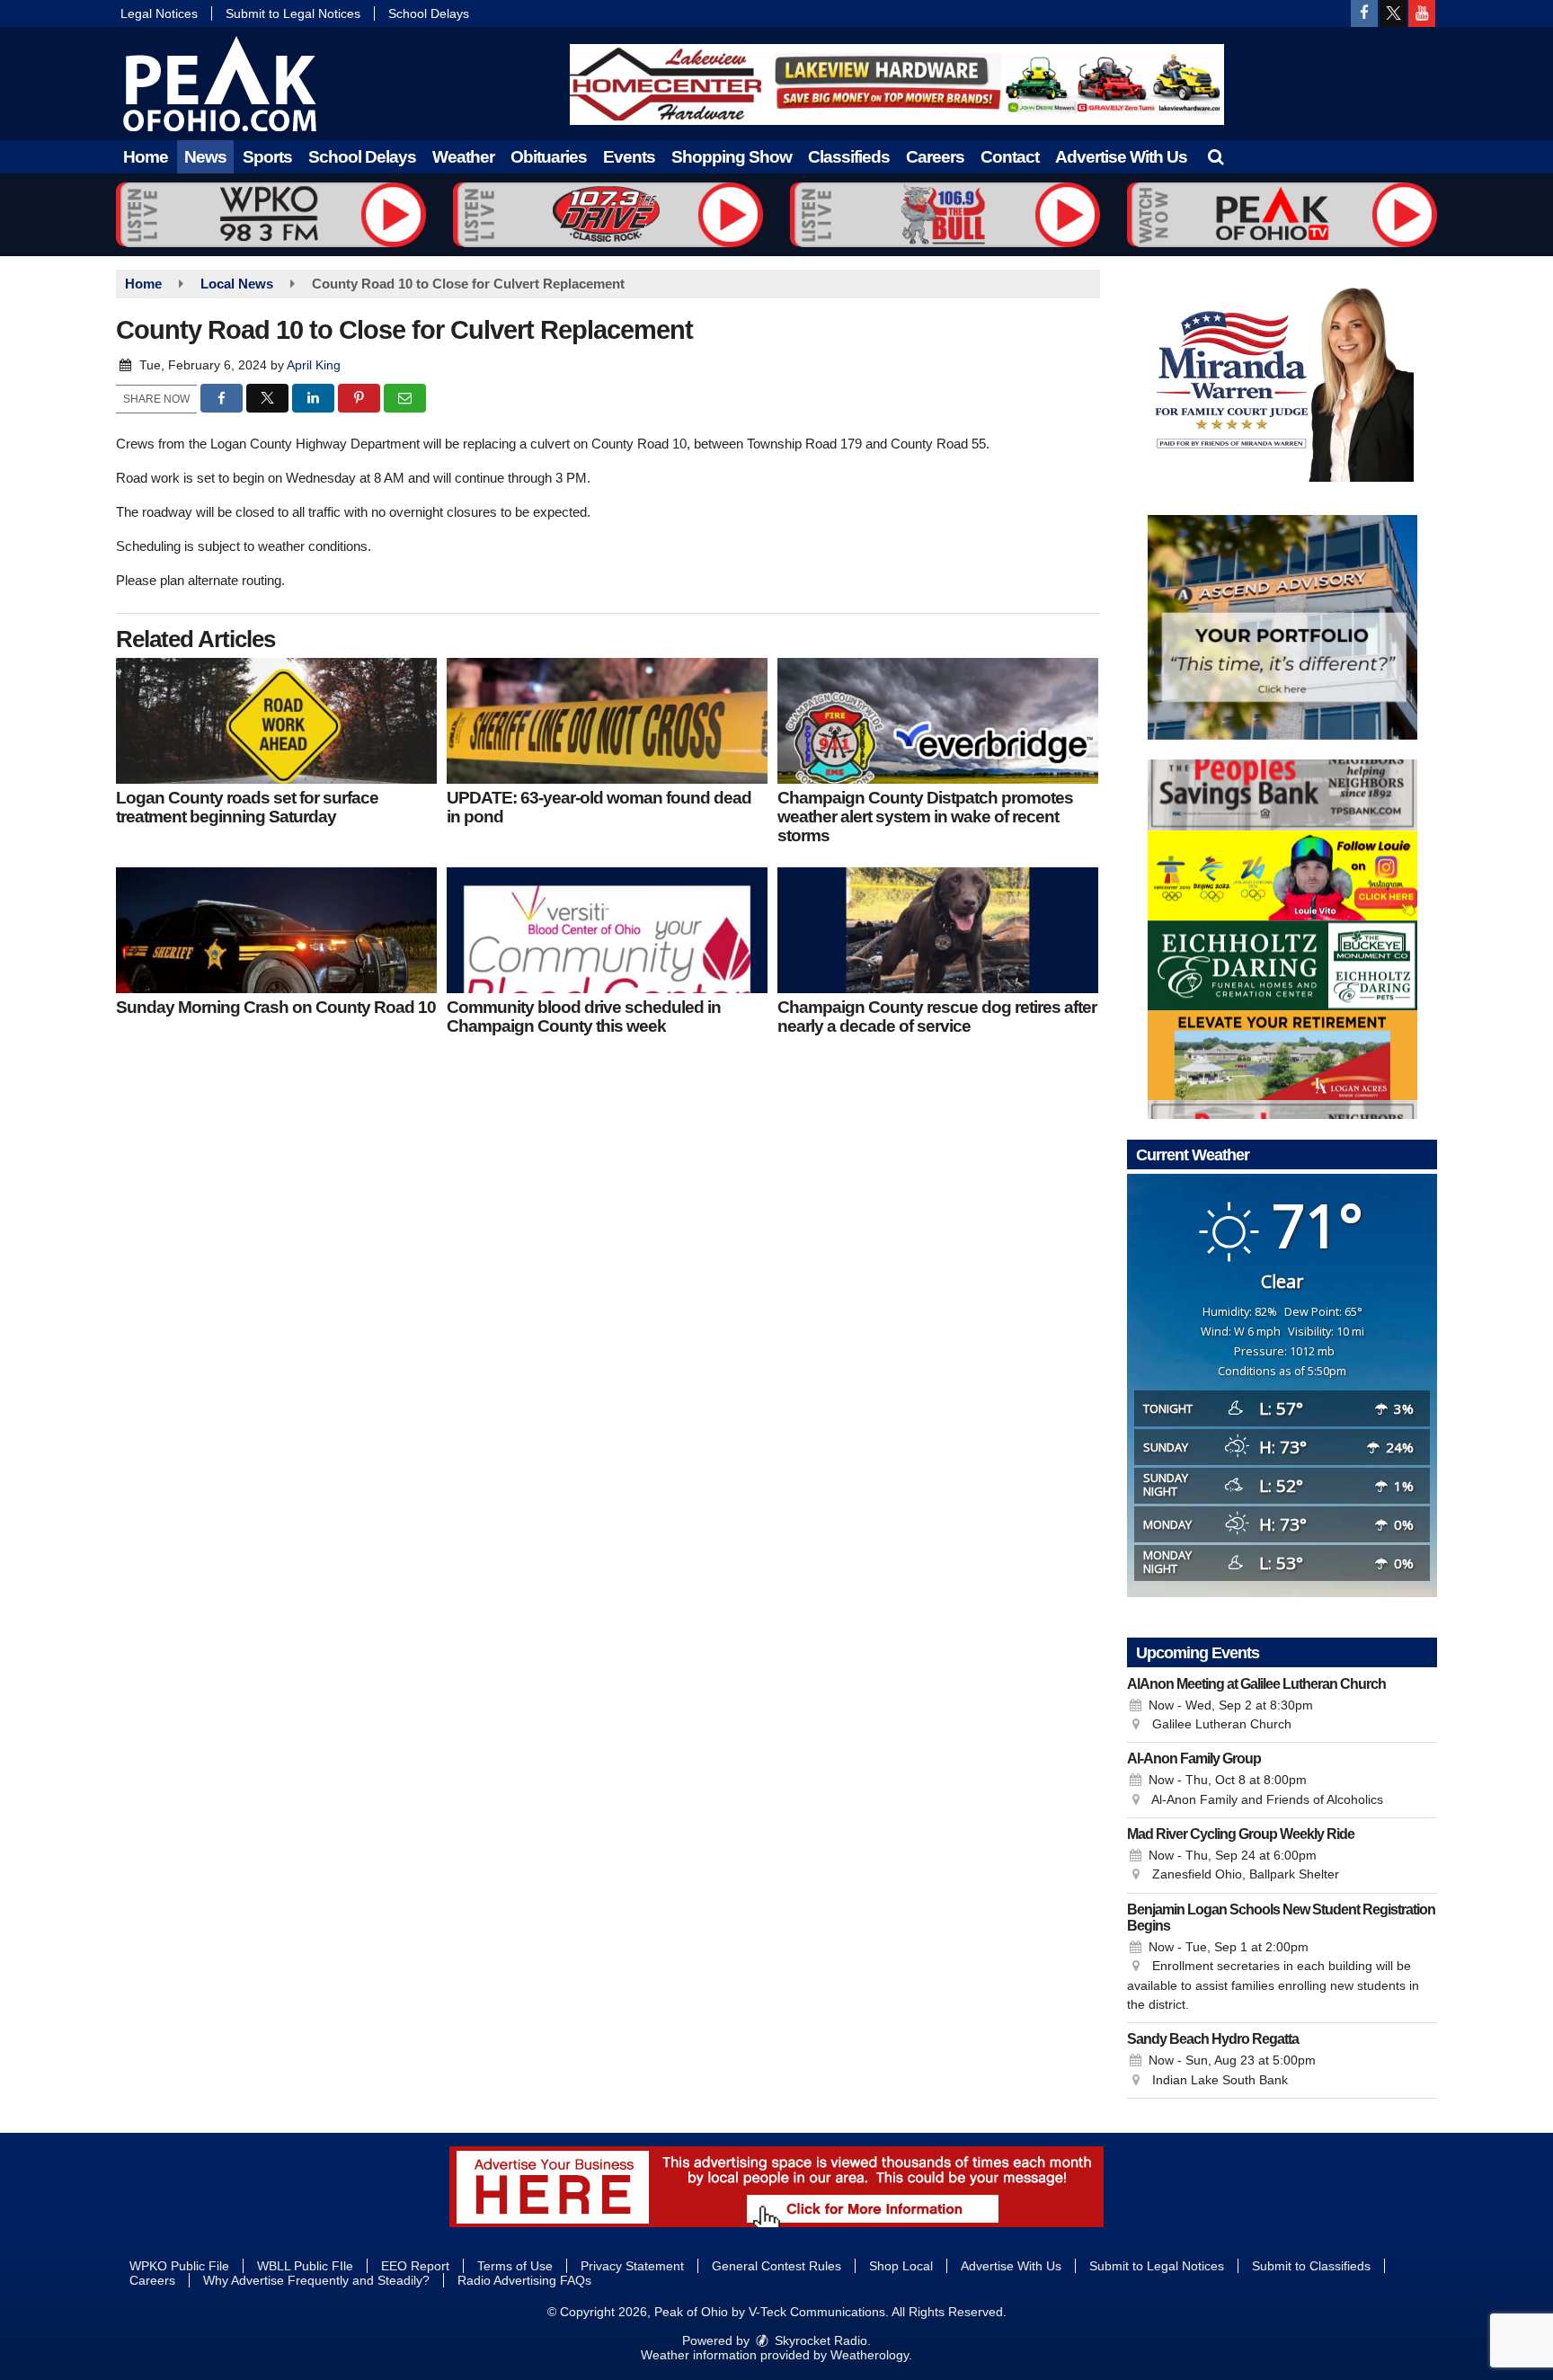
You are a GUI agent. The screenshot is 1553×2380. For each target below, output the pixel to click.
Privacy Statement (632, 2266)
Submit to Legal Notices (293, 13)
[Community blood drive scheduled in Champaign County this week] (607, 930)
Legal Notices (159, 13)
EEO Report (415, 2266)
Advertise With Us (1121, 157)
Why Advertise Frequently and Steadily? (316, 2280)
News (205, 157)
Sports (267, 157)
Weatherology (870, 2355)
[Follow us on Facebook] (1364, 13)
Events (629, 157)
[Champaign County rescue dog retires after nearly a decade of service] (938, 930)
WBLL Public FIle (305, 2266)
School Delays (429, 13)
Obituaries (549, 157)
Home (146, 157)
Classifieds (849, 157)
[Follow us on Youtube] (1422, 13)
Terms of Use (515, 2266)
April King (314, 365)
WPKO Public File (179, 2266)
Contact (1010, 157)
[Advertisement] (897, 84)
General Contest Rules (776, 2266)
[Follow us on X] (1393, 13)
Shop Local (901, 2266)
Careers (935, 157)
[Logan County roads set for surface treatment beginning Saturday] (276, 721)
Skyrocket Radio (819, 2340)
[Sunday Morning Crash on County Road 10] (276, 930)
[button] (1216, 157)
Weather (463, 157)
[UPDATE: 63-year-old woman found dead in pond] (607, 721)
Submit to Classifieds (1311, 2266)
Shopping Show (732, 157)
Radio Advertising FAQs (524, 2280)
